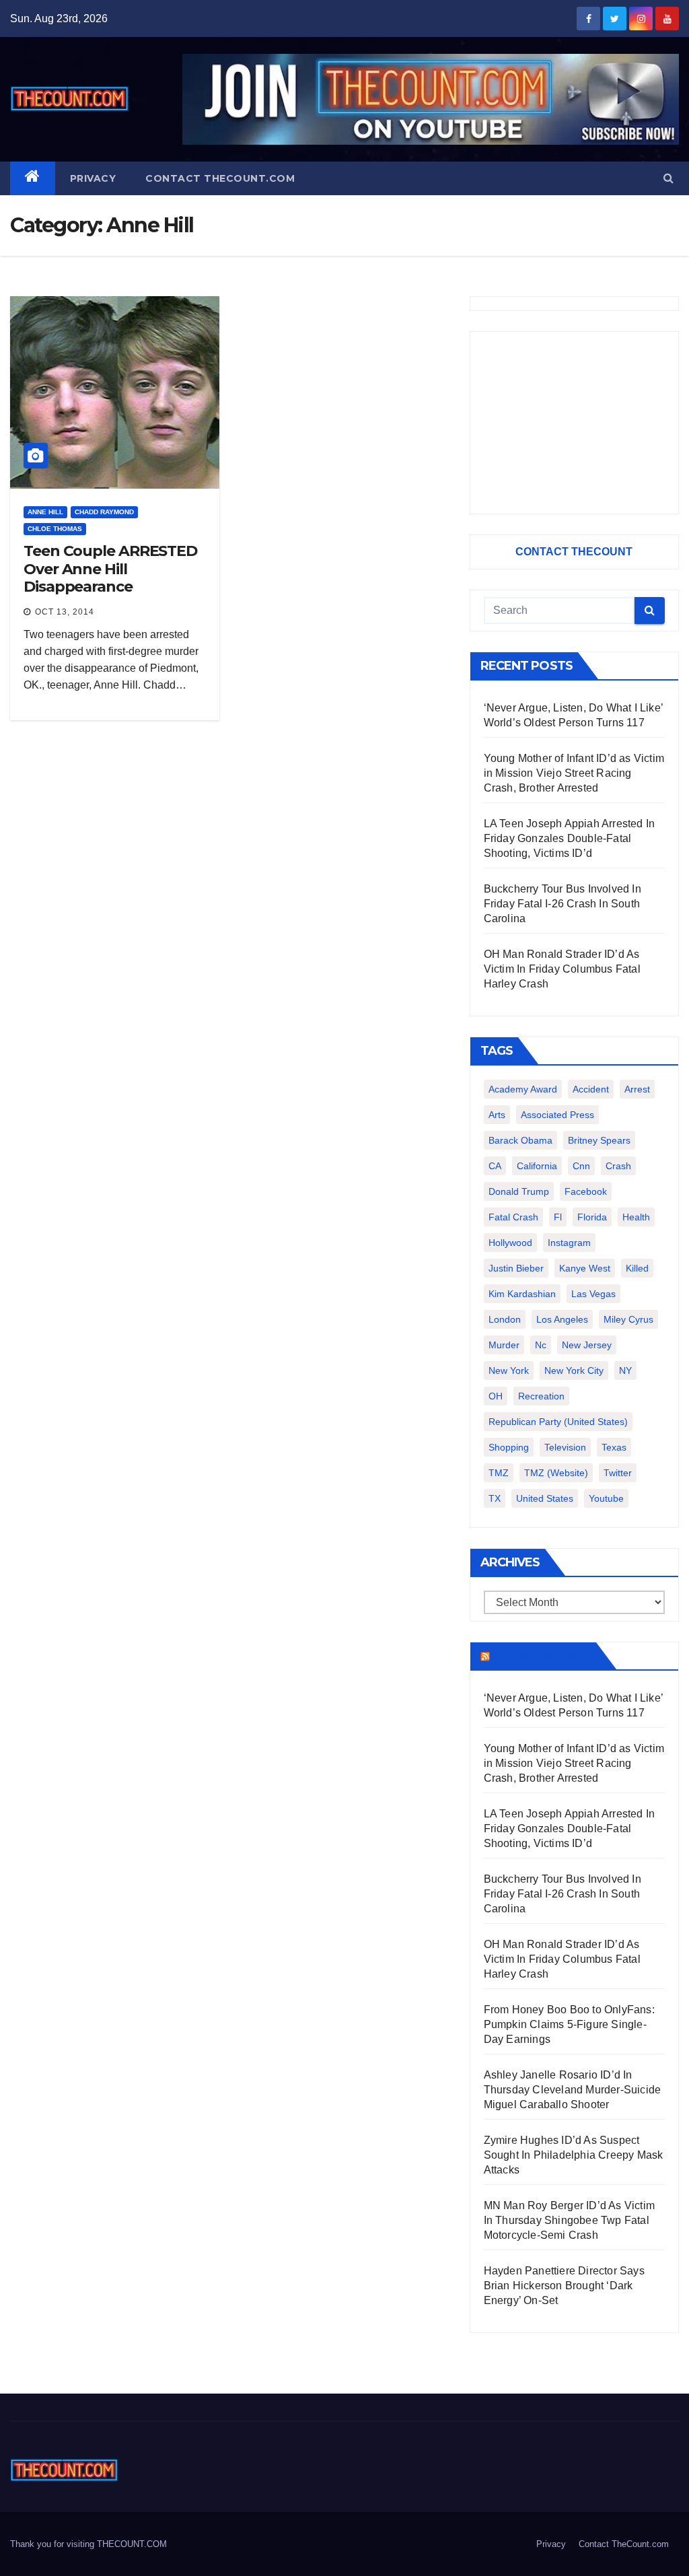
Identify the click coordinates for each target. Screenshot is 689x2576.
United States (545, 1498)
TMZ (499, 1473)
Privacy (93, 178)
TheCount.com (542, 1656)
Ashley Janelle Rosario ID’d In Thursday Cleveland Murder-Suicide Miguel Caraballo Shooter (573, 2090)
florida (592, 1217)
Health (636, 1217)
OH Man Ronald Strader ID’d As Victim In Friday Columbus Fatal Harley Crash (562, 969)
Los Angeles (562, 1319)
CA (495, 1166)
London (505, 1319)
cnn (581, 1166)
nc (541, 1345)
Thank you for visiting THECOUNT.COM (88, 2544)
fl (558, 1217)
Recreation (541, 1396)
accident (591, 1089)
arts (497, 1115)
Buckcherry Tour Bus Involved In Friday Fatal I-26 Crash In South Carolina (563, 904)
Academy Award (523, 1089)
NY (625, 1370)
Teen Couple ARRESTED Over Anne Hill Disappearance (110, 569)
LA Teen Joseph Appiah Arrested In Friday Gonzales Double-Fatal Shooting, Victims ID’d (570, 838)
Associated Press (557, 1115)
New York (509, 1370)
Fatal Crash (513, 1217)
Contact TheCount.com (220, 178)
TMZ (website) (556, 1473)
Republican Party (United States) (558, 1422)
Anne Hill (45, 512)
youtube (606, 1498)
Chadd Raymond (104, 512)
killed (637, 1268)
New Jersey (587, 1345)
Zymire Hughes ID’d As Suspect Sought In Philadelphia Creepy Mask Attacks (574, 2155)
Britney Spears (599, 1140)
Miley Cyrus (628, 1319)
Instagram (569, 1243)
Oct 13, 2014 (65, 612)
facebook (586, 1191)
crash (618, 1166)
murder (504, 1345)
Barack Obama (520, 1140)
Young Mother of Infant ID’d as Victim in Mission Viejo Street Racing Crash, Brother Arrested (574, 773)
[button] (668, 178)
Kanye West (585, 1268)
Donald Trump (519, 1191)
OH (496, 1396)
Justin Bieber (516, 1268)
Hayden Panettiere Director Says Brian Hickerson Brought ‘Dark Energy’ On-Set (564, 2286)
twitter (618, 1473)
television (565, 1447)
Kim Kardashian (522, 1294)
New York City (574, 1370)
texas (614, 1447)
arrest (637, 1089)
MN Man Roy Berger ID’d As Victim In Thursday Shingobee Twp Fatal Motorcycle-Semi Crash (569, 2220)
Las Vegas (593, 1294)
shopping (509, 1447)
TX (495, 1498)
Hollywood (510, 1243)
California (537, 1166)
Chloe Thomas (55, 529)
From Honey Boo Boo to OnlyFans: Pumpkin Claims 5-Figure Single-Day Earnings (569, 2024)
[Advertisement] (574, 423)
